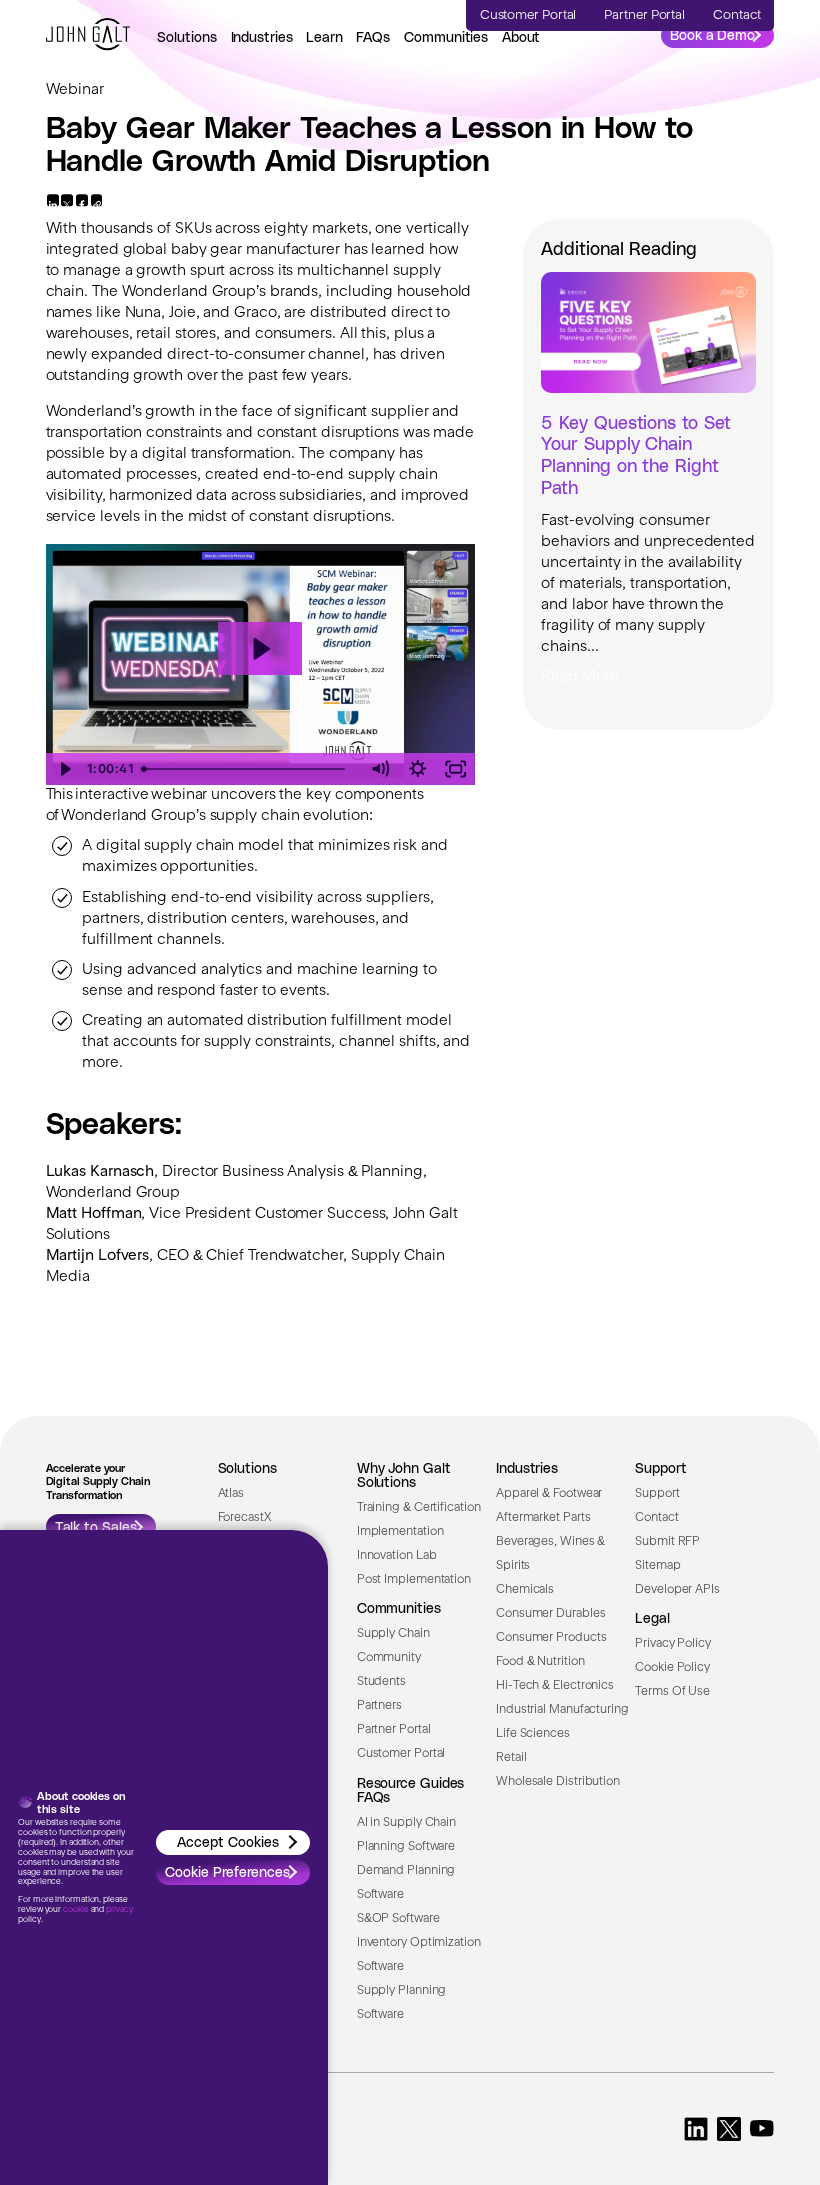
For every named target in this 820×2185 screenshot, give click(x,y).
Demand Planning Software (406, 1883)
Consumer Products (551, 1638)
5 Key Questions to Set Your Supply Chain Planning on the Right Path (635, 454)
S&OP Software (398, 1919)
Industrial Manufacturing (562, 1710)
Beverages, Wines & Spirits (550, 1554)
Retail (511, 1758)
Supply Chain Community (393, 1646)
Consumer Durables (550, 1614)
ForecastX (244, 1518)
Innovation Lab (397, 1556)
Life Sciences (533, 1734)
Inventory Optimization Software (419, 1955)
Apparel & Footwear (549, 1494)
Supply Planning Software (402, 2003)
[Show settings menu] (418, 769)
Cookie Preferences (227, 1871)
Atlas (231, 1494)
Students (381, 1682)
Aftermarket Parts (543, 1518)
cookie (75, 1910)
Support (657, 1494)
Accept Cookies (228, 1841)
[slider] (248, 769)
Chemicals (525, 1590)
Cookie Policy (672, 1668)
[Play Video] (65, 769)
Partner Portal (394, 1730)
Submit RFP (667, 1542)
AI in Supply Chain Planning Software (406, 1835)
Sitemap (657, 1566)
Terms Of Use (672, 1692)
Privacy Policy (673, 1644)
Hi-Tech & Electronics (555, 1686)
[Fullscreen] (456, 769)
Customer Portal (401, 1754)
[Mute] (380, 769)
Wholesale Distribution (558, 1782)
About (521, 36)
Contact (656, 1518)
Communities (446, 36)
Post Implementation (414, 1580)
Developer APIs (677, 1590)
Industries (262, 36)
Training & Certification (419, 1508)
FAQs (373, 36)
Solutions (187, 36)
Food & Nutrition (540, 1662)
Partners (379, 1706)
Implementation (400, 1532)
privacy (119, 1910)
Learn (324, 36)
